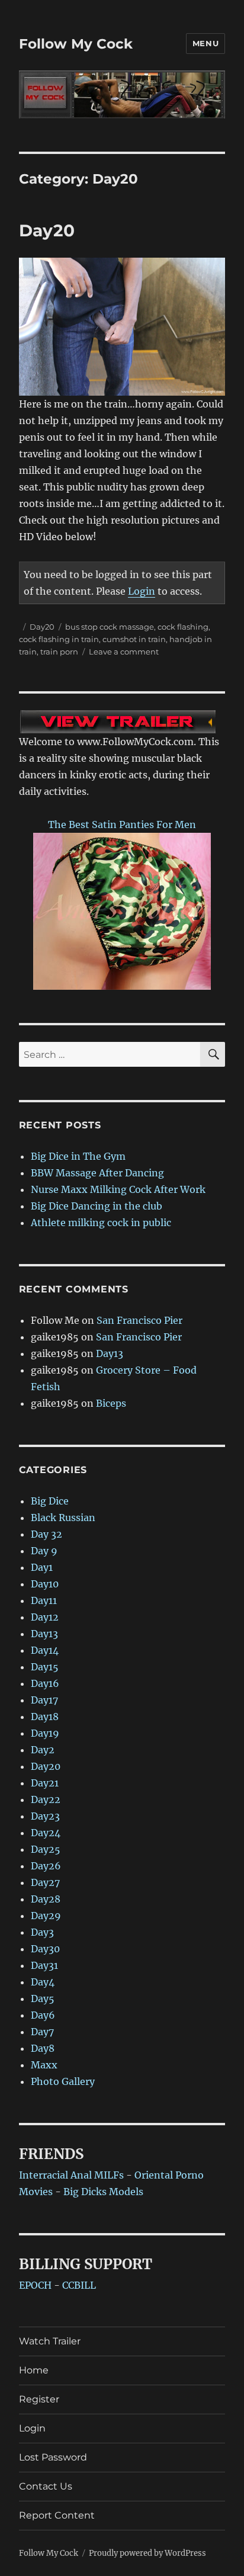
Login (142, 591)
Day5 (43, 1998)
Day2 (43, 1750)
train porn (59, 652)
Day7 (42, 2032)
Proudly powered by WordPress (147, 2553)
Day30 (45, 1949)
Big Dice (50, 1501)
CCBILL (79, 2285)
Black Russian (63, 1518)
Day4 (43, 1982)
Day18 (45, 1717)
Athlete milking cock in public (101, 1223)
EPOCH (35, 2285)
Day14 (45, 1650)
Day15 (45, 1667)
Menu (206, 43)
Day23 (45, 1816)
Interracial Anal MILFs (71, 2175)
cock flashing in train (59, 639)
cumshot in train (134, 639)
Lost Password (53, 2457)
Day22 (46, 1799)
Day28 (46, 1899)
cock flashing (183, 627)
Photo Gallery (63, 2081)
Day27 (45, 1882)
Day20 (47, 230)
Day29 (46, 1916)
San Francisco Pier (139, 1320)
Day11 (44, 1600)
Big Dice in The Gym (78, 1156)
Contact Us (46, 2486)
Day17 (44, 1700)
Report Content (57, 2515)
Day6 (43, 2015)
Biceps (111, 1403)
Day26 (46, 1866)
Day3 (42, 1932)
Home (34, 2370)
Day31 (44, 1965)
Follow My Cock (76, 44)
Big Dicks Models (103, 2192)
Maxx (44, 2065)
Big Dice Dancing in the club (97, 1206)
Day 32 (46, 1534)
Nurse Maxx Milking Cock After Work (118, 1189)
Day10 (45, 1584)
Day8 (43, 2048)
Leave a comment (124, 652)
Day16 (45, 1683)
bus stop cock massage (110, 627)
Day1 (42, 1567)
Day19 (45, 1733)
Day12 (45, 1617)
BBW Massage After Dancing (97, 1173)
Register (39, 2399)
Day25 (46, 1849)
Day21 (45, 1783)
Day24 (46, 1833)
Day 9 (44, 1551)
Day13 (110, 1353)
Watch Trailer (50, 2341)
